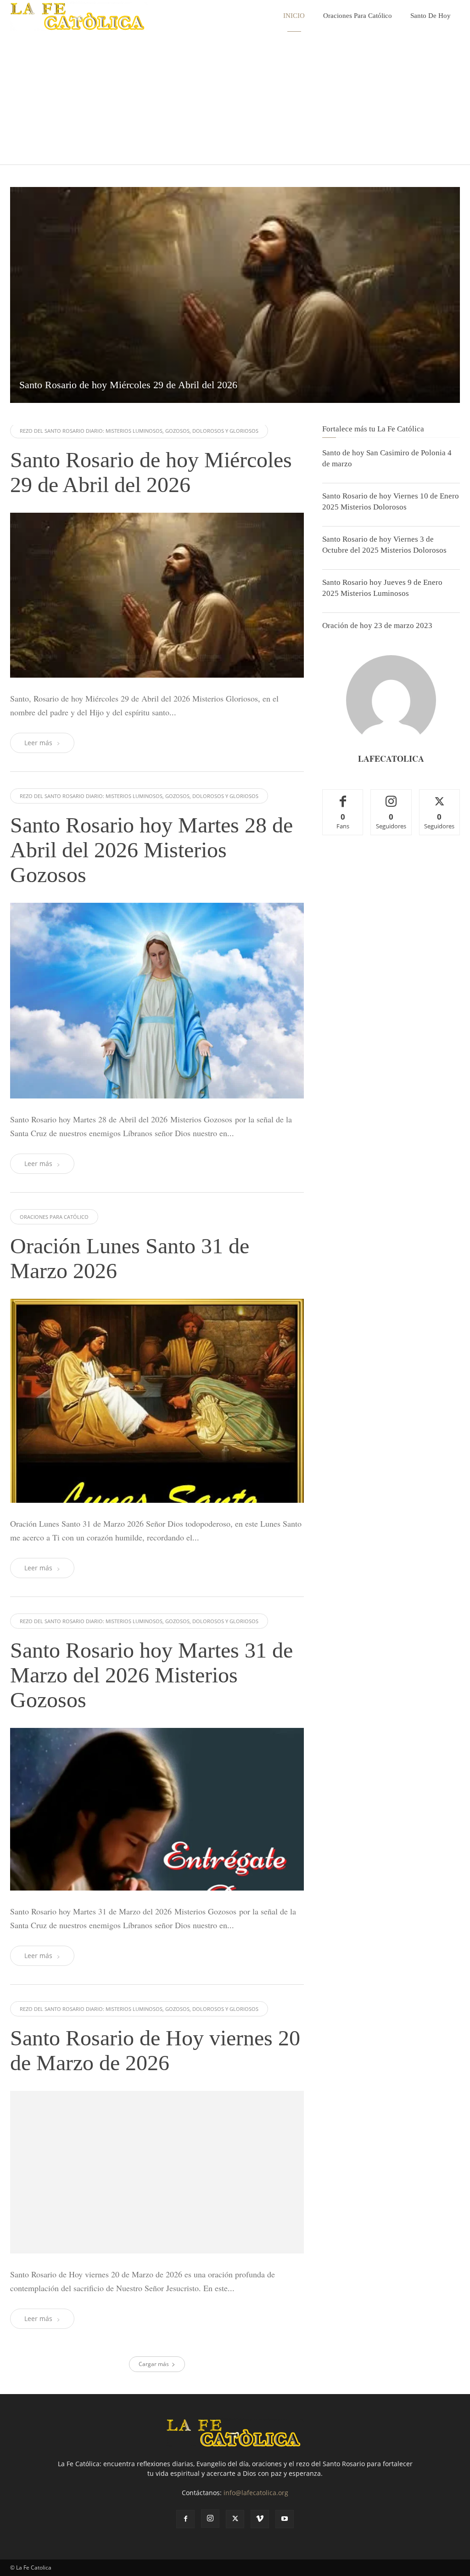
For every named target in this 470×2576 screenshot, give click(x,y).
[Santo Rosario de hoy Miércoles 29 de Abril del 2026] (235, 295)
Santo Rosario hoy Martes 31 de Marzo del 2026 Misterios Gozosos (151, 1675)
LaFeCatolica (391, 759)
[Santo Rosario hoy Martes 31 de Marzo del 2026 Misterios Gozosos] (157, 1809)
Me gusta (343, 796)
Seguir (391, 796)
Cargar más (154, 2495)
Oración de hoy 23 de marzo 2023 (377, 626)
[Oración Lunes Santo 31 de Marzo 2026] (157, 1401)
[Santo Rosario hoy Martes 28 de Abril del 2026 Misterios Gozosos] (157, 1001)
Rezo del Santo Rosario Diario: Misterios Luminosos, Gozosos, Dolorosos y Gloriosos (139, 431)
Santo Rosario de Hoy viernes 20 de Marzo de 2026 (155, 2050)
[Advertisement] (235, 100)
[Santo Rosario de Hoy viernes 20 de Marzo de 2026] (157, 2238)
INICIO (294, 16)
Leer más (38, 743)
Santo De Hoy (431, 16)
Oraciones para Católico (358, 16)
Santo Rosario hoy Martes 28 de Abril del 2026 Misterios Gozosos (151, 850)
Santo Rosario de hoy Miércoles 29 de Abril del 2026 (151, 472)
